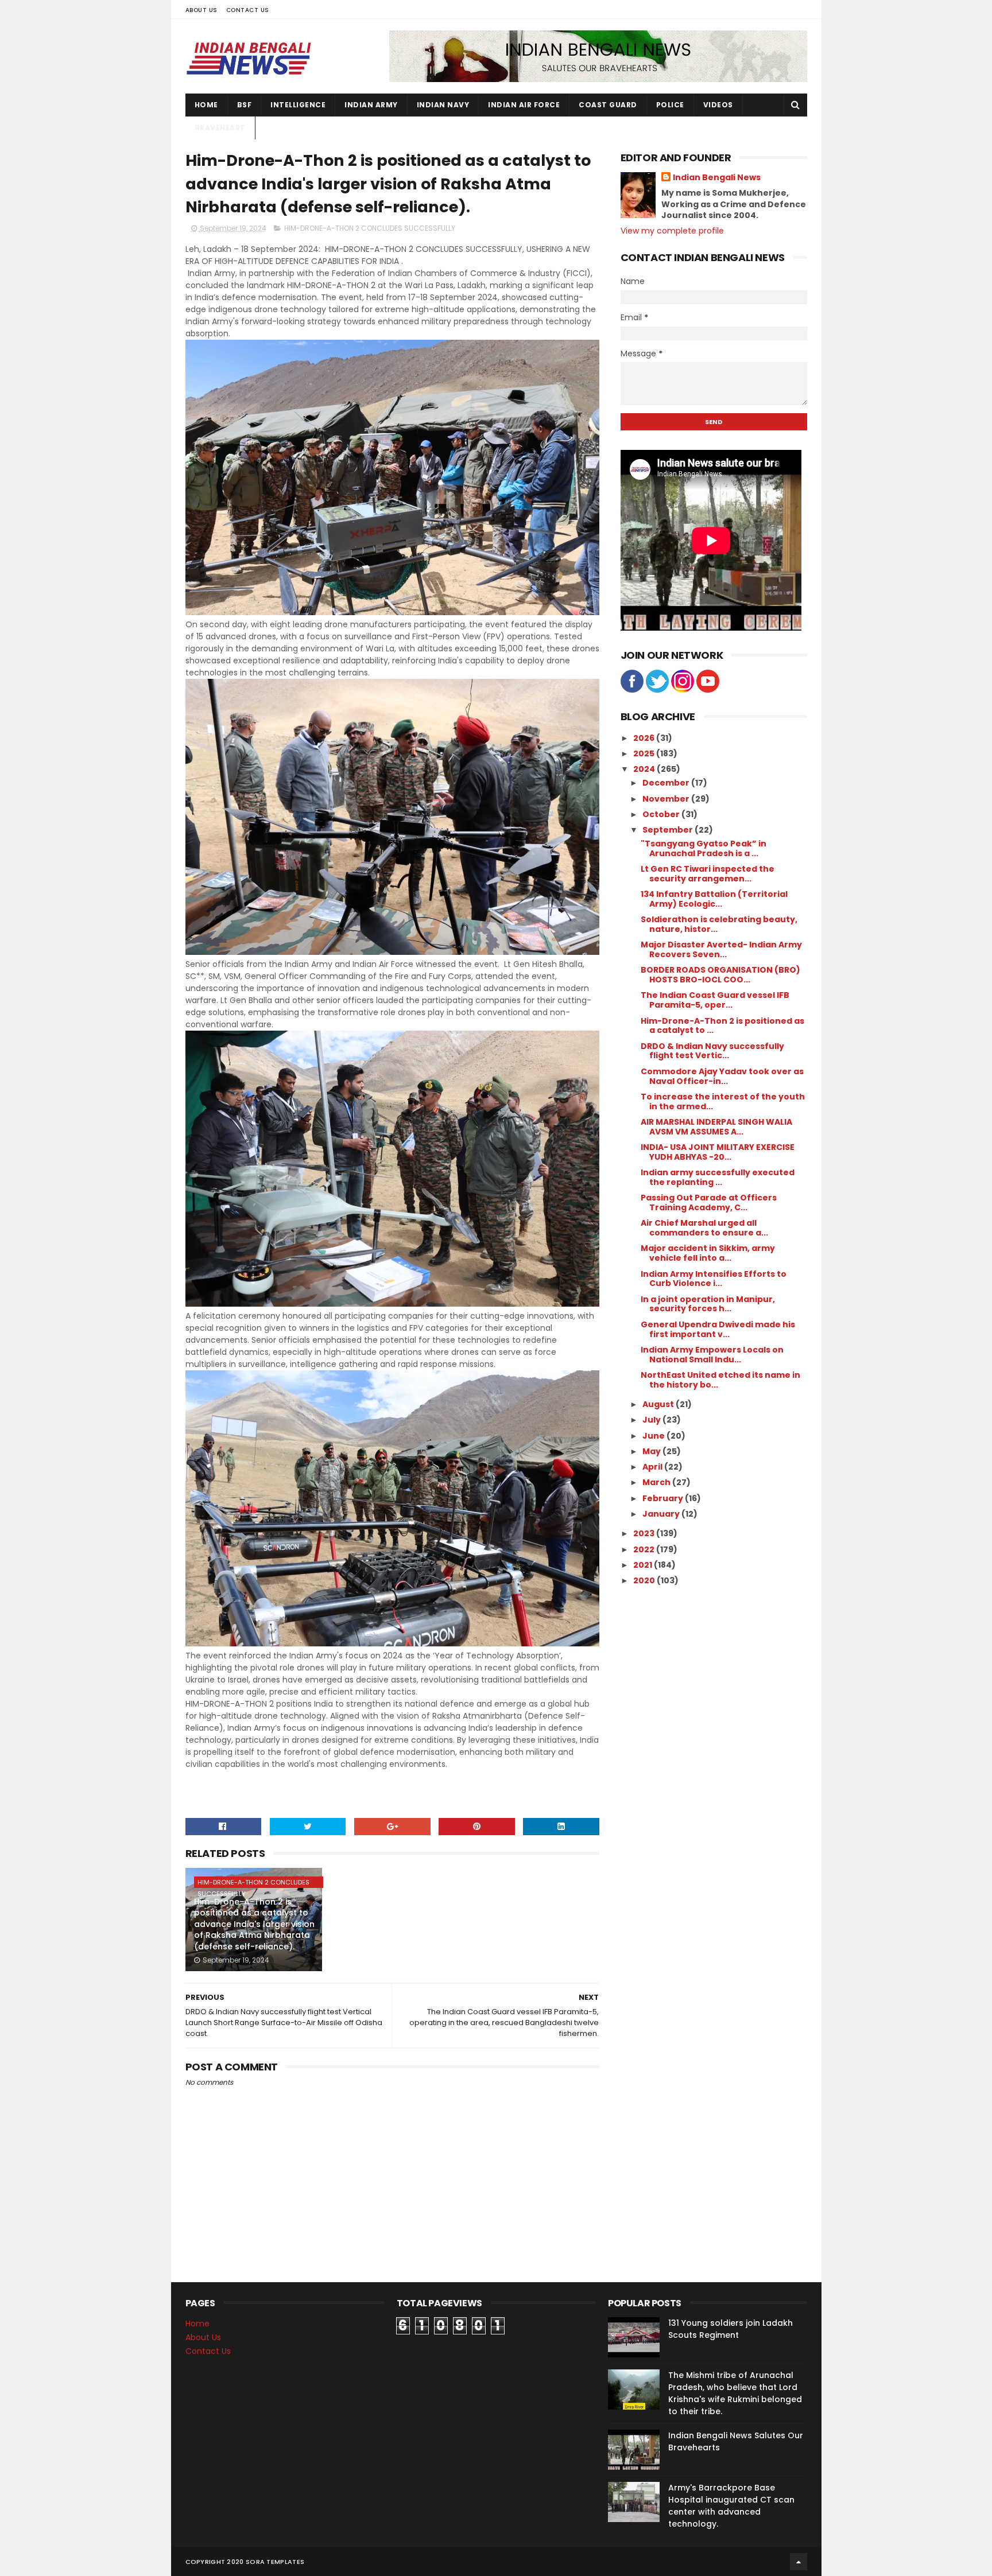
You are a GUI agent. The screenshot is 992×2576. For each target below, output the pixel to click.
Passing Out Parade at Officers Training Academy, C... (709, 1202)
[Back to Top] (799, 2562)
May (652, 1451)
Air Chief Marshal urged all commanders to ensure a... (704, 1228)
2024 (645, 769)
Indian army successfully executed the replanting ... (718, 1177)
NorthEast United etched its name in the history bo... (720, 1380)
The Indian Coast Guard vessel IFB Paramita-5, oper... (715, 1000)
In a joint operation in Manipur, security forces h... (708, 1304)
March (657, 1482)
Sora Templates (275, 2562)
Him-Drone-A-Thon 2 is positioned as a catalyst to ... (722, 1026)
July (652, 1420)
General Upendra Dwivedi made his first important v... (718, 1329)
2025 (645, 753)
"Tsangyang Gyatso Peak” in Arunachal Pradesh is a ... (704, 848)
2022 (645, 1549)
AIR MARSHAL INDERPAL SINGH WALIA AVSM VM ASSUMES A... (716, 1127)
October (662, 814)
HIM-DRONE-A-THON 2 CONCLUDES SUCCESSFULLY (370, 228)
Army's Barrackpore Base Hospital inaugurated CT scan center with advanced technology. (731, 2506)
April (653, 1467)
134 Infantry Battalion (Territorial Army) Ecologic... (714, 899)
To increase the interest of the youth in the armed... (723, 1101)
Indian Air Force (524, 105)
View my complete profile (672, 231)
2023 (645, 1533)
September (669, 830)
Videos (718, 105)
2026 (645, 738)
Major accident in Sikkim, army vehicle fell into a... (708, 1253)
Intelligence (298, 105)
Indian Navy (443, 105)
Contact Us (248, 10)
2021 (644, 1565)
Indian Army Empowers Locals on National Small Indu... (712, 1355)
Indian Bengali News (717, 178)
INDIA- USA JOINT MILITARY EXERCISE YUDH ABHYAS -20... (718, 1152)
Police (670, 105)
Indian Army (371, 105)
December (667, 783)
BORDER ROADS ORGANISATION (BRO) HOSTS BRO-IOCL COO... (720, 975)
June (654, 1436)
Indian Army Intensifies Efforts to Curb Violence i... (714, 1279)
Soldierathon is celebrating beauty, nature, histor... (719, 924)
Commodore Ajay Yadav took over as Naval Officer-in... (722, 1076)
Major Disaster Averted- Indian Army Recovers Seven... (721, 949)
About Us (201, 10)
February (664, 1498)
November (667, 799)
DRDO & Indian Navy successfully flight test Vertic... (712, 1051)
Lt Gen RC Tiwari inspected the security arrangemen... (708, 874)
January (662, 1514)
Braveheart (220, 128)
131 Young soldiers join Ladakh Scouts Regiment (731, 2329)
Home (206, 105)
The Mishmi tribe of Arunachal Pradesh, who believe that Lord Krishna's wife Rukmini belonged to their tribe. (735, 2393)
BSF (245, 105)
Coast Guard (608, 105)
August (659, 1404)
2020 (645, 1580)
